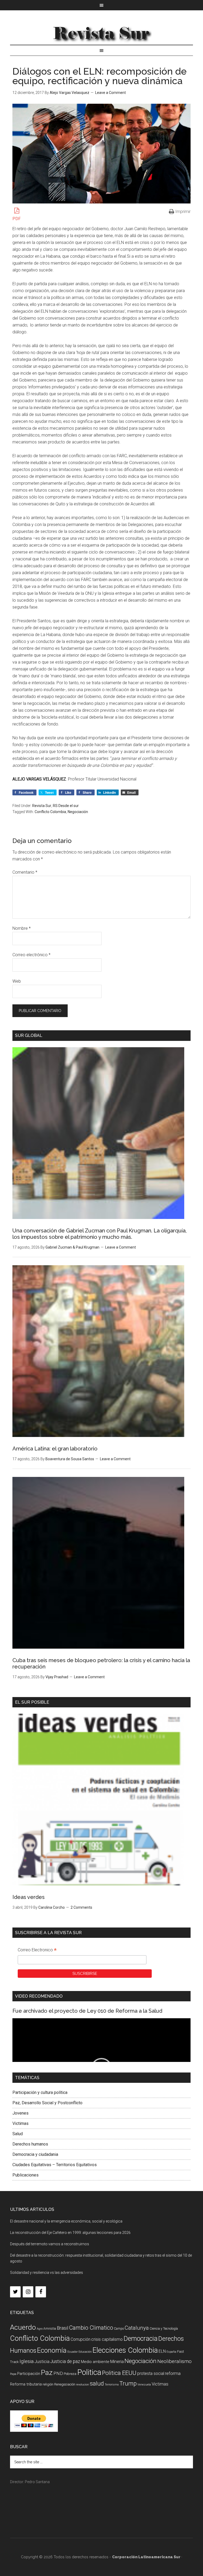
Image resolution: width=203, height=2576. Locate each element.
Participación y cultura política (40, 2092)
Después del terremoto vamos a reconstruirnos (50, 2244)
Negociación (78, 812)
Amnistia (50, 2329)
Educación (85, 2352)
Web (17, 981)
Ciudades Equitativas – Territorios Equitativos (55, 2165)
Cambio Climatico (91, 2328)
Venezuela (144, 2385)
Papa (13, 2374)
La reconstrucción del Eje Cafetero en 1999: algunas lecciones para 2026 (70, 2233)
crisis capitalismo (107, 2339)
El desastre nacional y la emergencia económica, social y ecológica (66, 2221)
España (171, 2352)
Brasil (63, 2328)
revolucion (83, 2385)
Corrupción (80, 2339)
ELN (162, 2351)
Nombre (22, 928)
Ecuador (73, 2352)
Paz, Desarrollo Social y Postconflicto (47, 2103)
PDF (17, 219)
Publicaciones (26, 2175)
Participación (29, 2374)
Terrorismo (112, 2385)
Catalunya (137, 2328)
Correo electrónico (31, 955)
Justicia (42, 2362)
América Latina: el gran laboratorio (55, 1449)
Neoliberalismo (174, 2361)
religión (48, 2384)
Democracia (140, 2339)
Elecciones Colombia (125, 2350)
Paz (47, 2372)
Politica (89, 2372)
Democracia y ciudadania (35, 2154)
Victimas (20, 2123)
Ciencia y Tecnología (164, 2329)
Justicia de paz (65, 2361)
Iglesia (27, 2361)
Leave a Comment (110, 93)
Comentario (25, 872)
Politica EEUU (119, 2373)
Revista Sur (42, 806)
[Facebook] (41, 2292)
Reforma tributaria (26, 2384)
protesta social (151, 2373)
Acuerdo (23, 2327)
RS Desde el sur (66, 806)
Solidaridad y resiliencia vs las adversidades (47, 2273)
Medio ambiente (95, 2362)
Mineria (117, 2362)
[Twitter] (15, 2292)
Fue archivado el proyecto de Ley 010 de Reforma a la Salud (87, 2011)
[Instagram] (28, 2292)
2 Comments (81, 1907)
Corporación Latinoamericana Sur (101, 33)
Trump (128, 2384)
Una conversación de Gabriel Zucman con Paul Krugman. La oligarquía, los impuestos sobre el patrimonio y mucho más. (100, 1234)
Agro (40, 2329)
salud (97, 2383)
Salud (18, 2134)
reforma (173, 2373)
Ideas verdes (29, 1897)
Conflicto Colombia (50, 812)
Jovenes (20, 2113)
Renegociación (65, 2384)
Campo (119, 2329)
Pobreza (70, 2374)
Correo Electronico (37, 1951)
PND (58, 2373)
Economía (52, 2350)
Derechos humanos (30, 2144)
